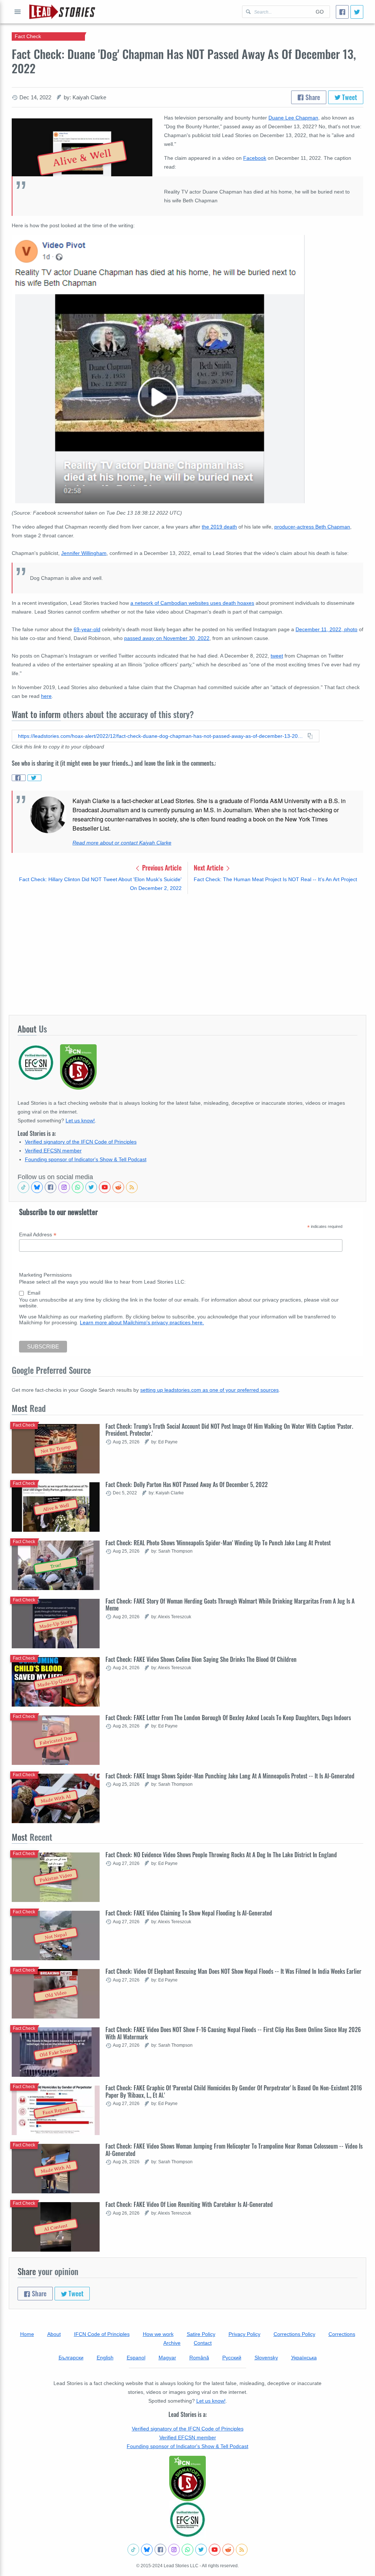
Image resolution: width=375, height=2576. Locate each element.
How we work (158, 2334)
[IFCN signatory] (187, 2479)
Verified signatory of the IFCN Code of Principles (81, 1142)
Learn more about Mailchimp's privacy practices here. (142, 1322)
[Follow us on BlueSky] (37, 1187)
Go (320, 12)
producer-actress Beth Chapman (312, 527)
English (105, 2358)
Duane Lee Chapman (293, 118)
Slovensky (266, 2358)
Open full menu (18, 12)
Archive (172, 2343)
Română (199, 2358)
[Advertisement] (187, 954)
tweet (277, 656)
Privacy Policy (244, 2334)
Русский (232, 2358)
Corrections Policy (294, 2334)
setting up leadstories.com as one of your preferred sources (209, 1390)
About (54, 2334)
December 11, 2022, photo (326, 629)
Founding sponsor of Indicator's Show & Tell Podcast (86, 1159)
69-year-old (87, 629)
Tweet (349, 97)
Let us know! (80, 1120)
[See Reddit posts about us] (118, 1187)
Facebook (255, 158)
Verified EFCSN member (53, 1151)
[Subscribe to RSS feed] (132, 1187)
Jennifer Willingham (84, 553)
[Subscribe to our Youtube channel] (105, 1187)
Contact (203, 2343)
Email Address (38, 1235)
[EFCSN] (187, 2520)
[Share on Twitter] (34, 778)
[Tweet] (357, 12)
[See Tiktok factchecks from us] (23, 1187)
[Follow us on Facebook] (51, 1187)
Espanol (136, 2358)
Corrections (342, 2334)
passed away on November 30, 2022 (167, 638)
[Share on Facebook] (19, 778)
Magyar (167, 2358)
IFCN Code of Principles (102, 2334)
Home (27, 2334)
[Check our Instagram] (64, 1187)
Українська (304, 2358)
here (46, 696)
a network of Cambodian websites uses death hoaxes (192, 603)
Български (71, 2358)
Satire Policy (201, 2334)
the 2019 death (219, 527)
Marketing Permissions (45, 1275)
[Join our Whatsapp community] (78, 1187)
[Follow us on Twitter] (91, 1187)
